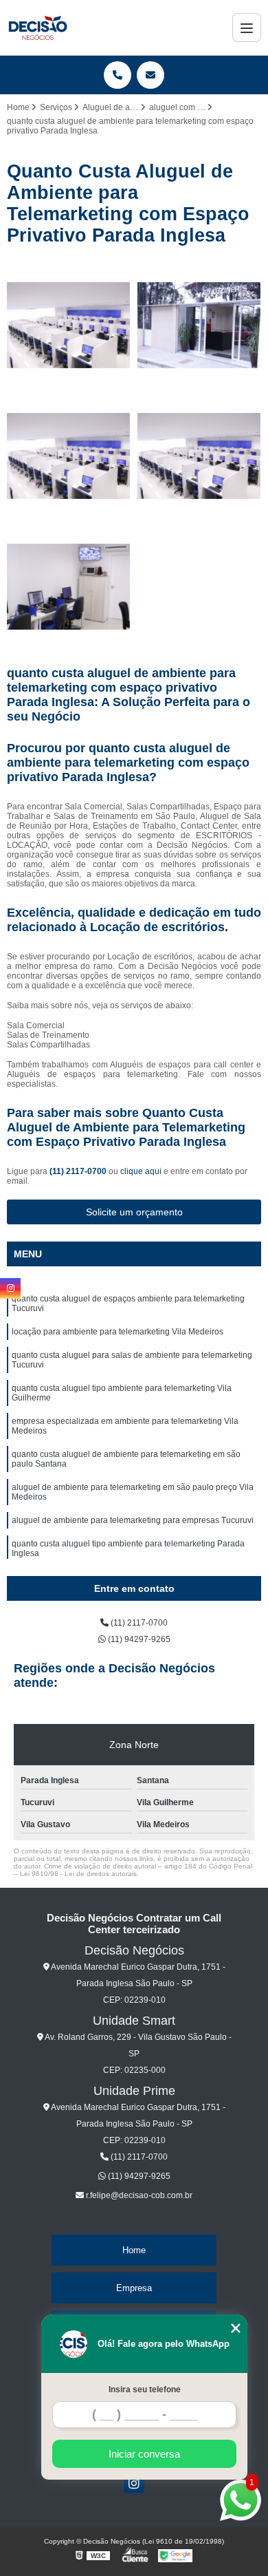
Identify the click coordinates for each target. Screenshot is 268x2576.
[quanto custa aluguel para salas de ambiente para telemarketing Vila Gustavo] (199, 456)
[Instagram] (134, 2483)
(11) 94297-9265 (138, 1639)
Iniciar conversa (144, 2454)
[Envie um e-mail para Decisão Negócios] (150, 75)
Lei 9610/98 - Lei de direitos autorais (78, 1874)
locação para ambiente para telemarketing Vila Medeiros (118, 1332)
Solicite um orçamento (134, 1212)
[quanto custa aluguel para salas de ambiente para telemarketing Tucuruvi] (69, 326)
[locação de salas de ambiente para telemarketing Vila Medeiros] (199, 326)
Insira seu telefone (145, 2389)
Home (134, 2250)
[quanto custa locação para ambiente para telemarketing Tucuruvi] (69, 456)
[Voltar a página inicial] (37, 28)
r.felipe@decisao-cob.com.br (138, 2195)
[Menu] (247, 28)
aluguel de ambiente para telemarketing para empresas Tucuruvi (133, 1520)
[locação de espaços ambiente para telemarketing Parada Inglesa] (69, 587)
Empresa (134, 2288)
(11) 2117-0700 (79, 1171)
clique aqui (141, 1171)
